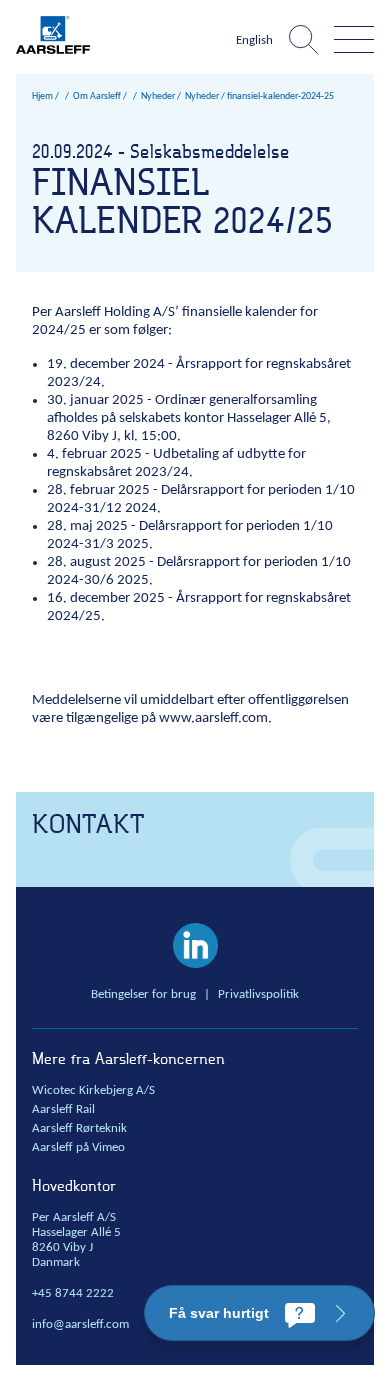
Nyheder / (205, 96)
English (254, 41)
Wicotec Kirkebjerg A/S (93, 1091)
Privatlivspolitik (258, 995)
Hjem (42, 96)
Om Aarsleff (97, 96)
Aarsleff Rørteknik (79, 1129)
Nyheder (158, 96)
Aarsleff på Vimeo (78, 1148)
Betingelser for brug (143, 995)
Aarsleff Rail (63, 1110)
